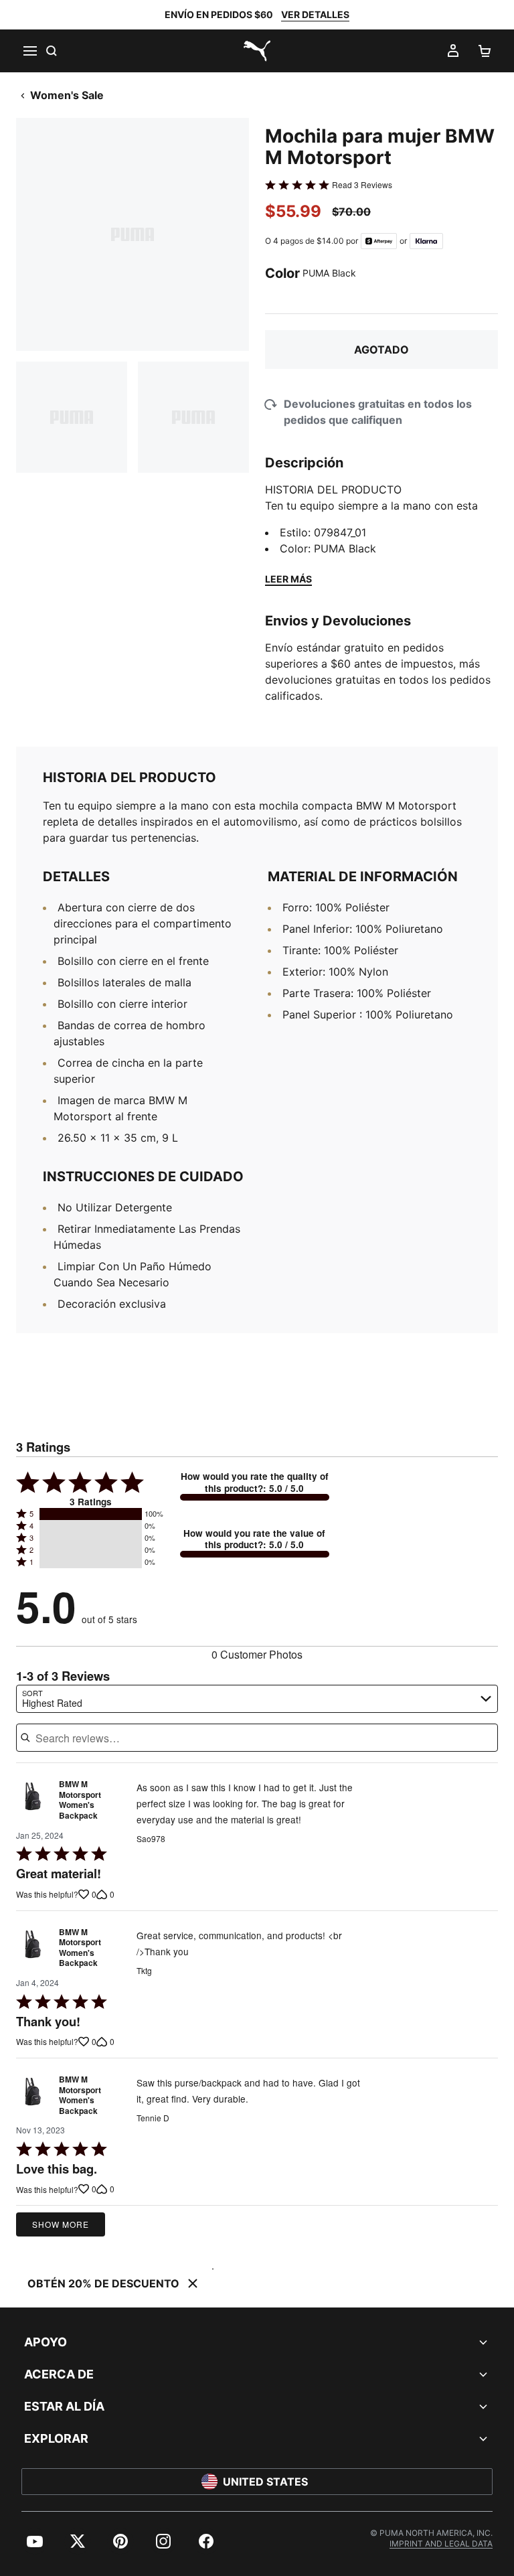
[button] (91, 1514)
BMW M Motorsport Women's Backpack (80, 1800)
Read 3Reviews (362, 185)
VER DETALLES (315, 14)
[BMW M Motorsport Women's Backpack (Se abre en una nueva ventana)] (33, 1803)
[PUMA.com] (257, 51)
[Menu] (29, 51)
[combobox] (257, 1699)
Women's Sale (67, 95)
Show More (61, 2224)
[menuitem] (35, 2541)
